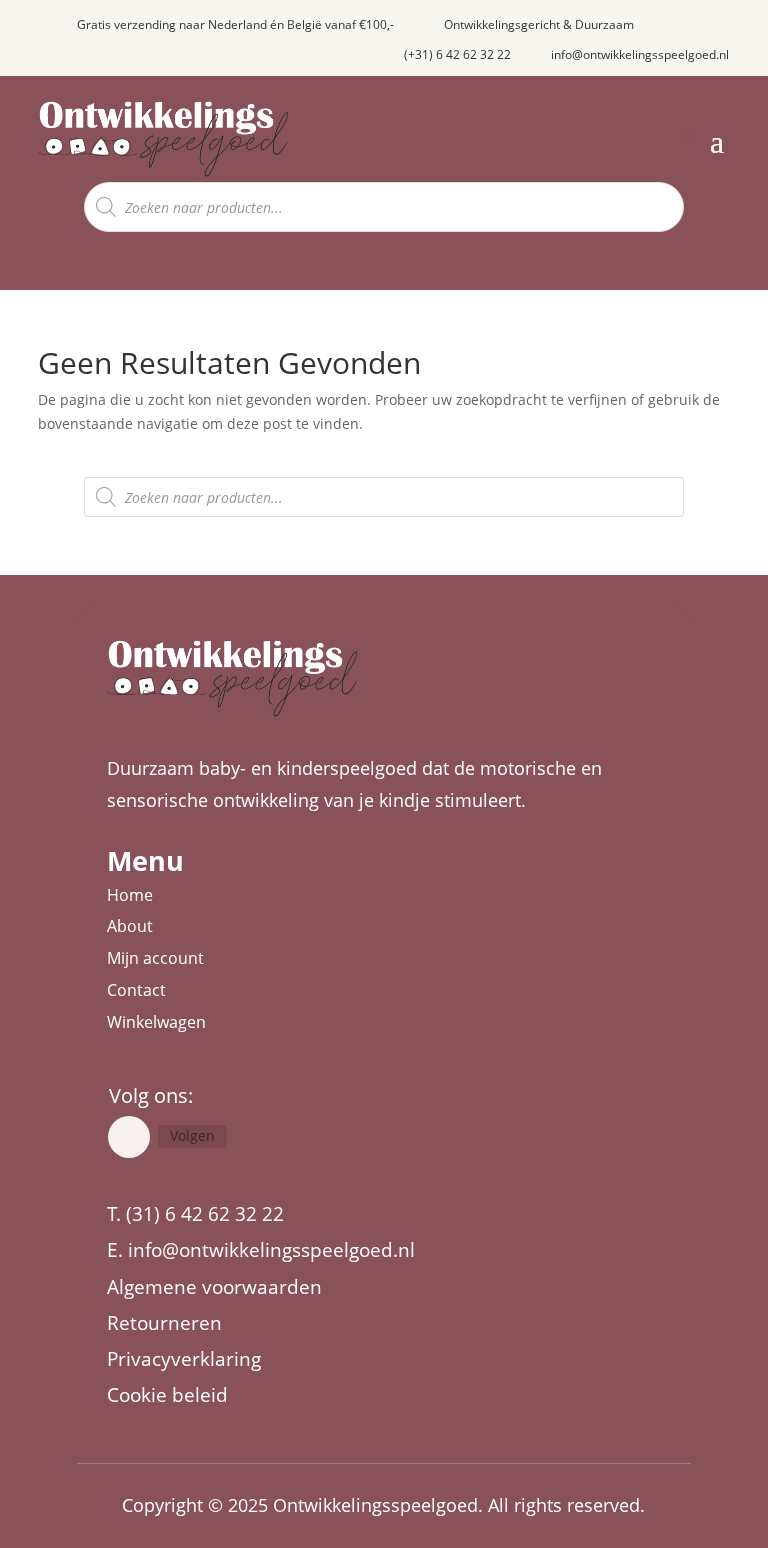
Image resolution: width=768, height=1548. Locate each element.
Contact (136, 990)
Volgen (192, 1135)
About (130, 926)
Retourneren (164, 1323)
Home (130, 895)
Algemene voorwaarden (214, 1287)
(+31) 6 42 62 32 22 (457, 54)
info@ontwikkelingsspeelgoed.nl (640, 54)
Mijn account (155, 958)
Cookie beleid (167, 1395)
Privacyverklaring (184, 1359)
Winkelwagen (156, 1022)
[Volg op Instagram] (129, 1137)
